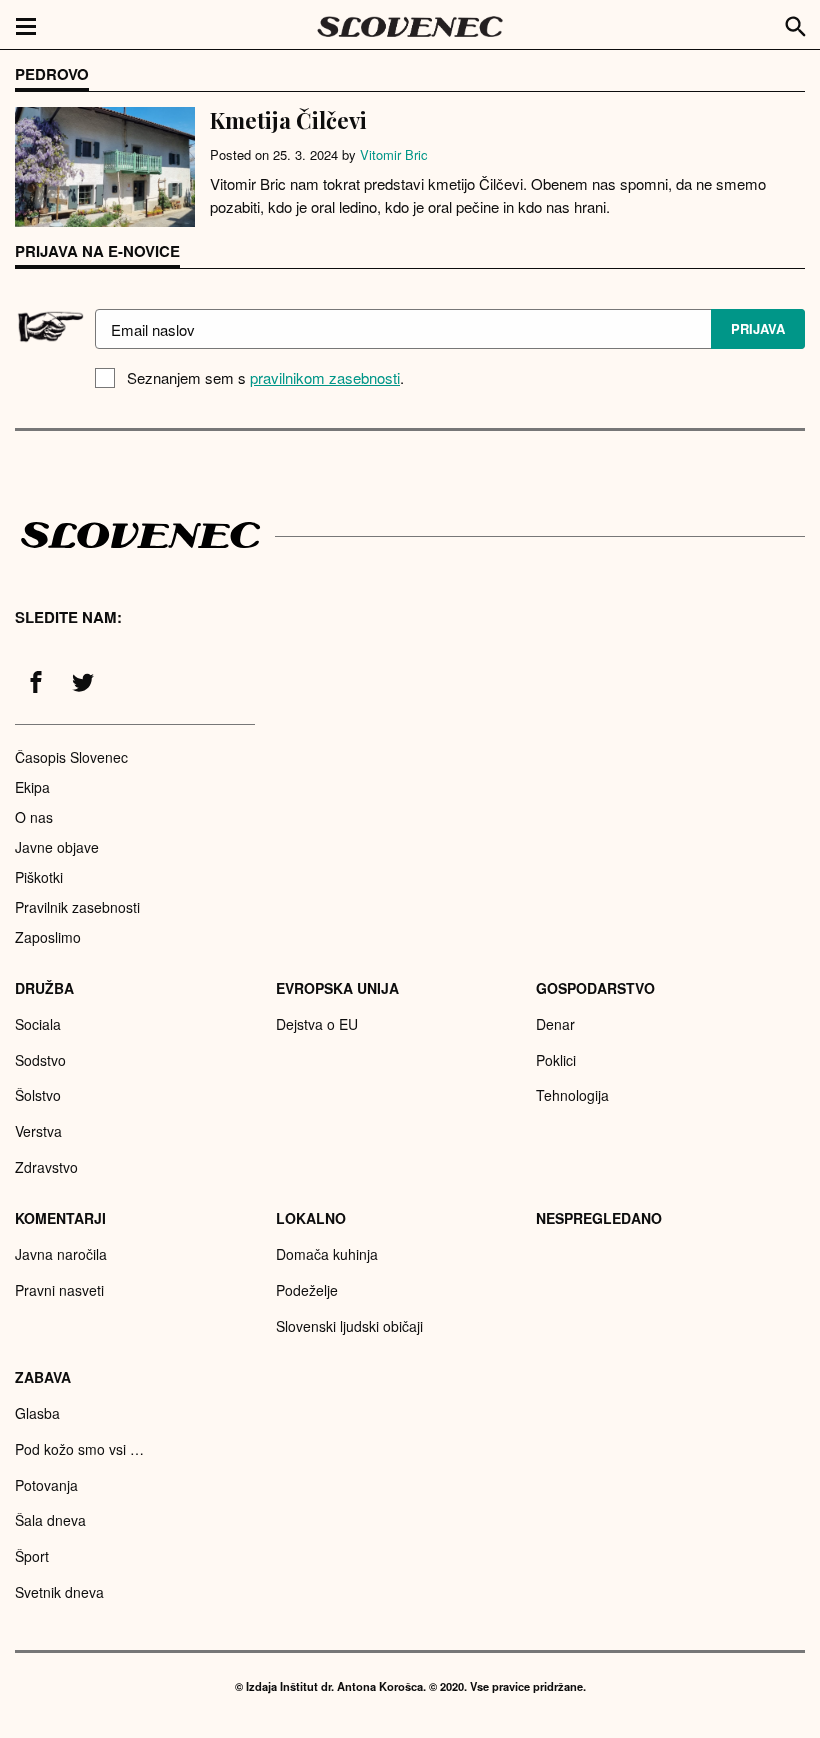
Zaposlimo (48, 937)
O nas (34, 817)
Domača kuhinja (327, 1254)
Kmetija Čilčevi (288, 120)
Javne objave (57, 847)
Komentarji (60, 1218)
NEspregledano (599, 1218)
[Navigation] (26, 25)
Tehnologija (572, 1095)
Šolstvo (38, 1095)
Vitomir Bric (394, 154)
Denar (555, 1024)
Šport (32, 1556)
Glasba (37, 1413)
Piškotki (39, 877)
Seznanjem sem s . (265, 377)
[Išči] (796, 24)
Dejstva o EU (317, 1024)
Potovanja (46, 1485)
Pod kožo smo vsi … (79, 1449)
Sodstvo (40, 1060)
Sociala (38, 1024)
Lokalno (311, 1218)
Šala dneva (50, 1520)
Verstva (38, 1131)
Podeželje (307, 1290)
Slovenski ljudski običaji (349, 1326)
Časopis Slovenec (71, 757)
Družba (44, 988)
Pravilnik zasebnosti (77, 907)
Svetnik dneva (59, 1592)
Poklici (556, 1060)
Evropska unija (337, 988)
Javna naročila (61, 1254)
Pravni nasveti (59, 1290)
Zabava (43, 1377)
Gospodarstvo (595, 988)
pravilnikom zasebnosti (325, 377)
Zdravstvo (46, 1167)
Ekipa (32, 787)
